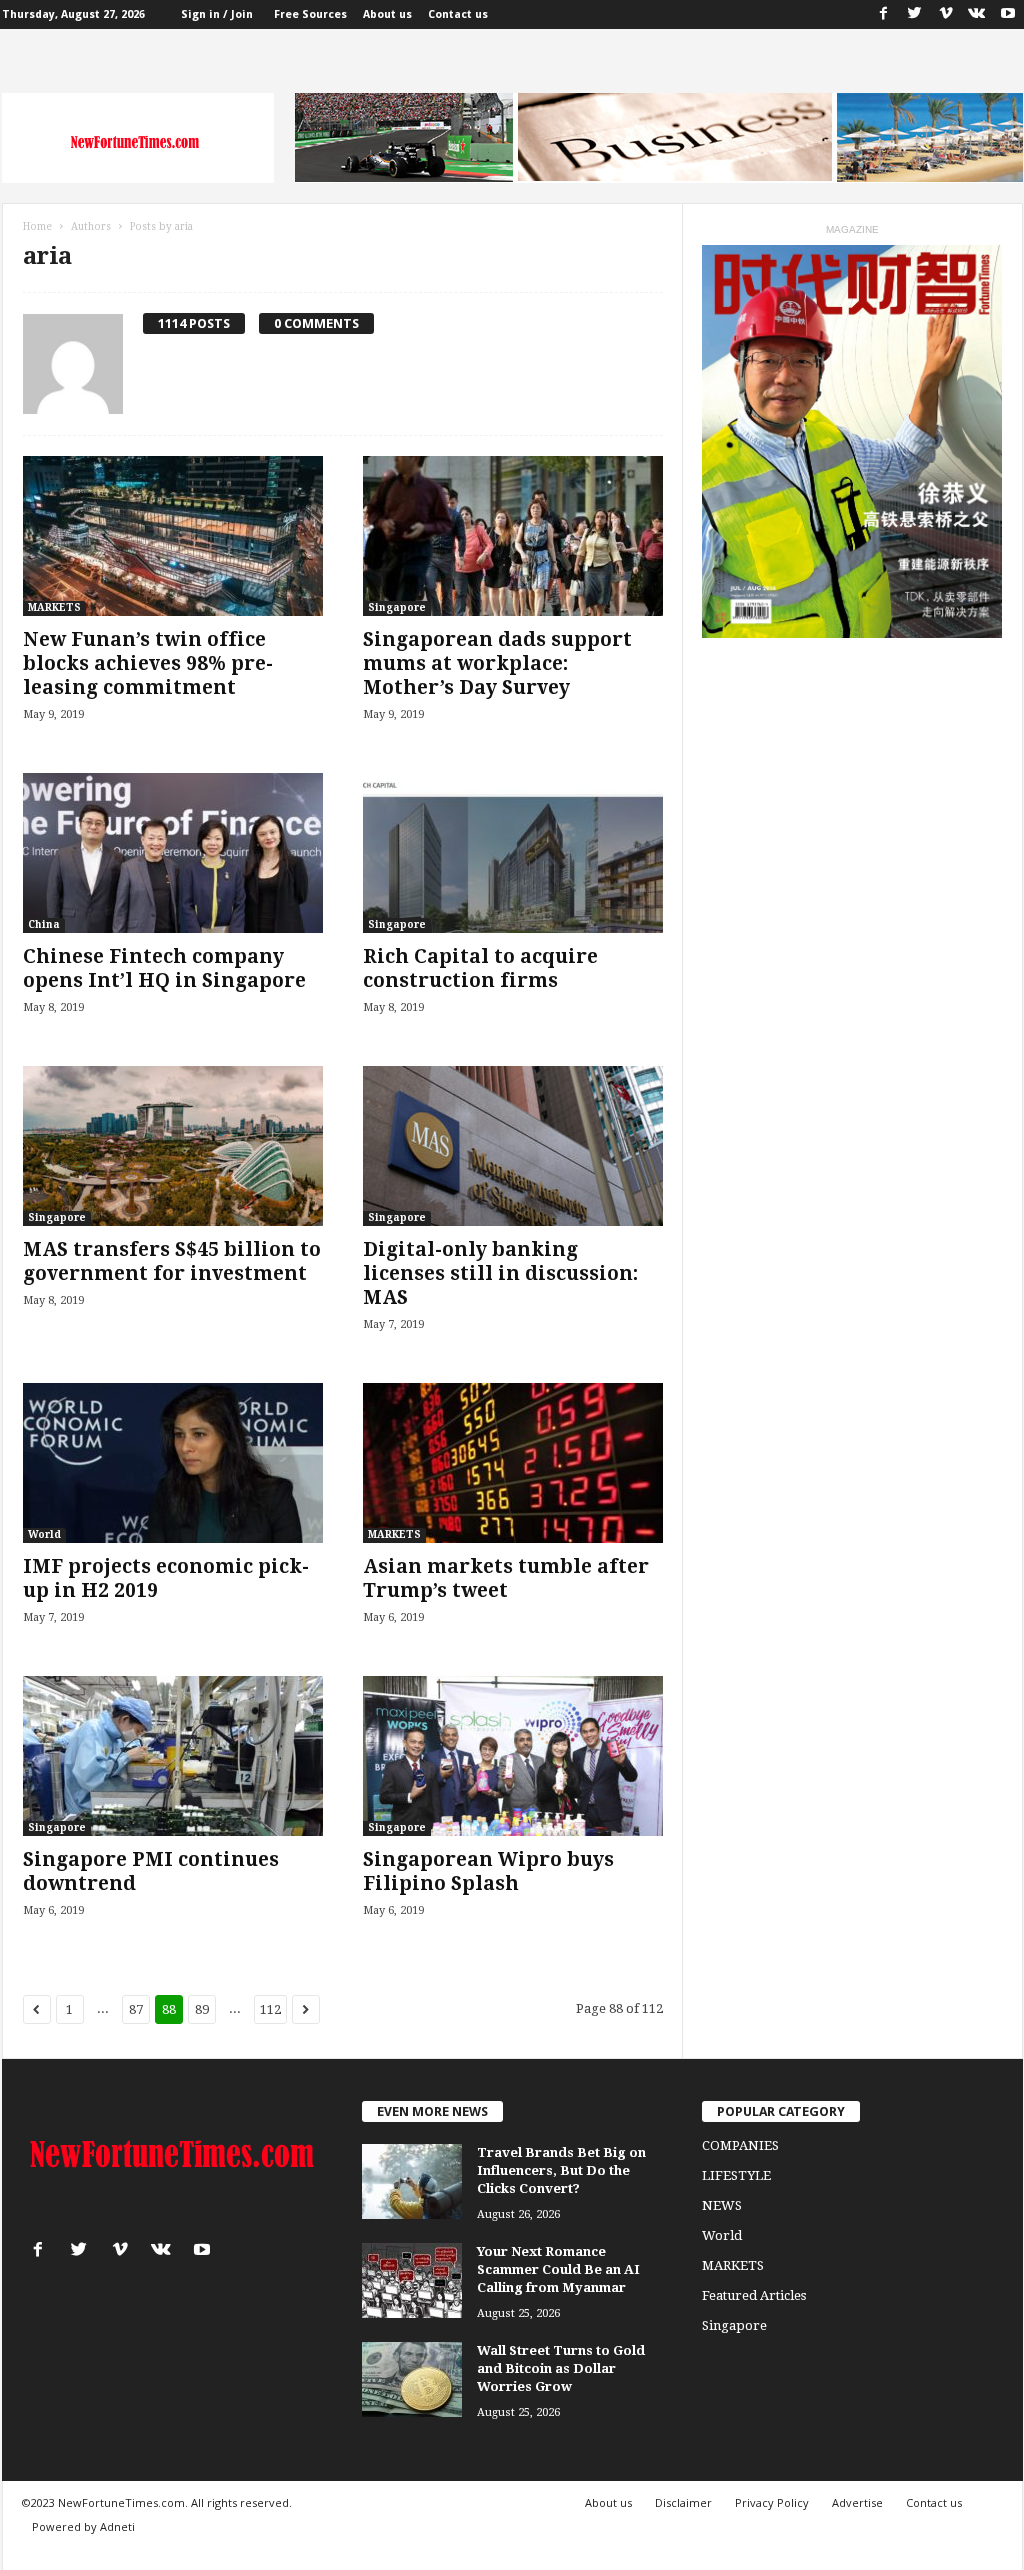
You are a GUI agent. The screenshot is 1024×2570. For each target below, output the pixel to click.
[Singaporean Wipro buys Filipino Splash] (513, 1756)
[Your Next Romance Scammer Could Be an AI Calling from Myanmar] (412, 2280)
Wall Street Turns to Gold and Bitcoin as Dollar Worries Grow (561, 2368)
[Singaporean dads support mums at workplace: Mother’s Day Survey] (513, 536)
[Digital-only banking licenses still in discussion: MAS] (513, 1146)
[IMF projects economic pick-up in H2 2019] (173, 1463)
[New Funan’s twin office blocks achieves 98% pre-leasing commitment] (173, 536)
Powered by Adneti (83, 2526)
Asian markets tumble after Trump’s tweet (506, 1578)
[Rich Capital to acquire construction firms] (513, 853)
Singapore (397, 607)
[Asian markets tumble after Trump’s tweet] (513, 1463)
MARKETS (54, 607)
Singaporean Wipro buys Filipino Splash (488, 1871)
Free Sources (310, 14)
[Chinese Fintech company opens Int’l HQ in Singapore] (173, 853)
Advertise (857, 2502)
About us (387, 14)
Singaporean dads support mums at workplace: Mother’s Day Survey (497, 663)
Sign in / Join (217, 14)
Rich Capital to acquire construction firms (480, 968)
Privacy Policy (772, 2502)
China (44, 924)
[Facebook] (884, 14)
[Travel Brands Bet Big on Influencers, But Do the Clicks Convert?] (412, 2181)
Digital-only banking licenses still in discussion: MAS (500, 1273)
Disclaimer (683, 2502)
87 (136, 2009)
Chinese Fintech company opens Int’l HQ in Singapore (164, 968)
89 (202, 2009)
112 (270, 2009)
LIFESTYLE (736, 2175)
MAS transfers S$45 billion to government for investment (172, 1261)
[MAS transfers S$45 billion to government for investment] (173, 1146)
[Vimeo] (946, 14)
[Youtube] (1008, 14)
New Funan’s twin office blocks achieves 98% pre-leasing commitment (148, 663)
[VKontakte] (977, 14)
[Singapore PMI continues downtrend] (173, 1756)
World (44, 1534)
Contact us (458, 14)
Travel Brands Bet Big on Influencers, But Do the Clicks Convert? (561, 2170)
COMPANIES (740, 2145)
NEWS (722, 2205)
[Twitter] (915, 14)
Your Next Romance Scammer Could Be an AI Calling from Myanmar (558, 2269)
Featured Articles (754, 2295)
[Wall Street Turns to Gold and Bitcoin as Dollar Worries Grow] (412, 2379)
